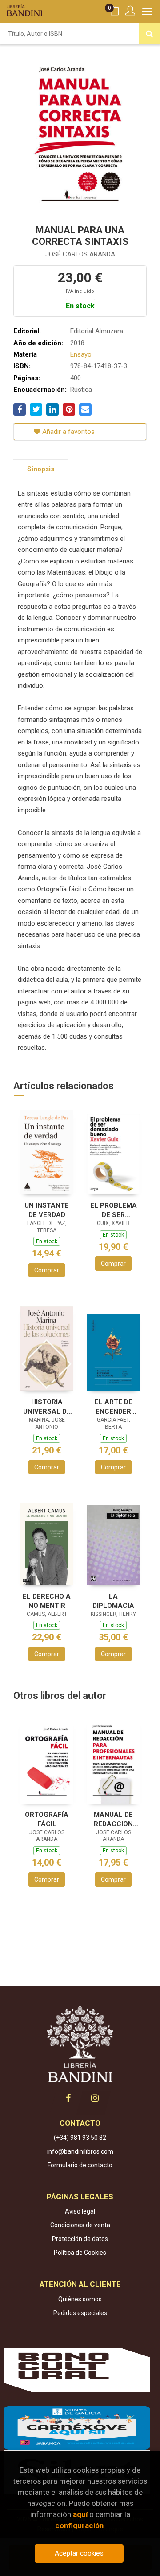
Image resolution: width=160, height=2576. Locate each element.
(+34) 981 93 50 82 (80, 2138)
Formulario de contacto (80, 2165)
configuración (79, 2525)
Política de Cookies (80, 2253)
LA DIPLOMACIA (113, 1601)
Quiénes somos (80, 2299)
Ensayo (81, 354)
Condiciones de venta (80, 2225)
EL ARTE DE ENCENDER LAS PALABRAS (114, 1407)
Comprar (47, 1270)
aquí (80, 2514)
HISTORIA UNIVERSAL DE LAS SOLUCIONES (47, 1407)
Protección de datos (80, 2239)
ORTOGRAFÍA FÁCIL (47, 1819)
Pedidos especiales (80, 2313)
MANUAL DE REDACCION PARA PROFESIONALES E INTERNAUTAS (113, 1819)
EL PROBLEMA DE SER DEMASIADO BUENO (114, 1210)
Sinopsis (41, 469)
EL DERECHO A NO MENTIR (47, 1601)
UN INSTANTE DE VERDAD (47, 1210)
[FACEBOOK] (68, 2098)
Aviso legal (80, 2211)
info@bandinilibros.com (80, 2151)
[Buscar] (149, 34)
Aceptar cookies (79, 2553)
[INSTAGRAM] (95, 2098)
